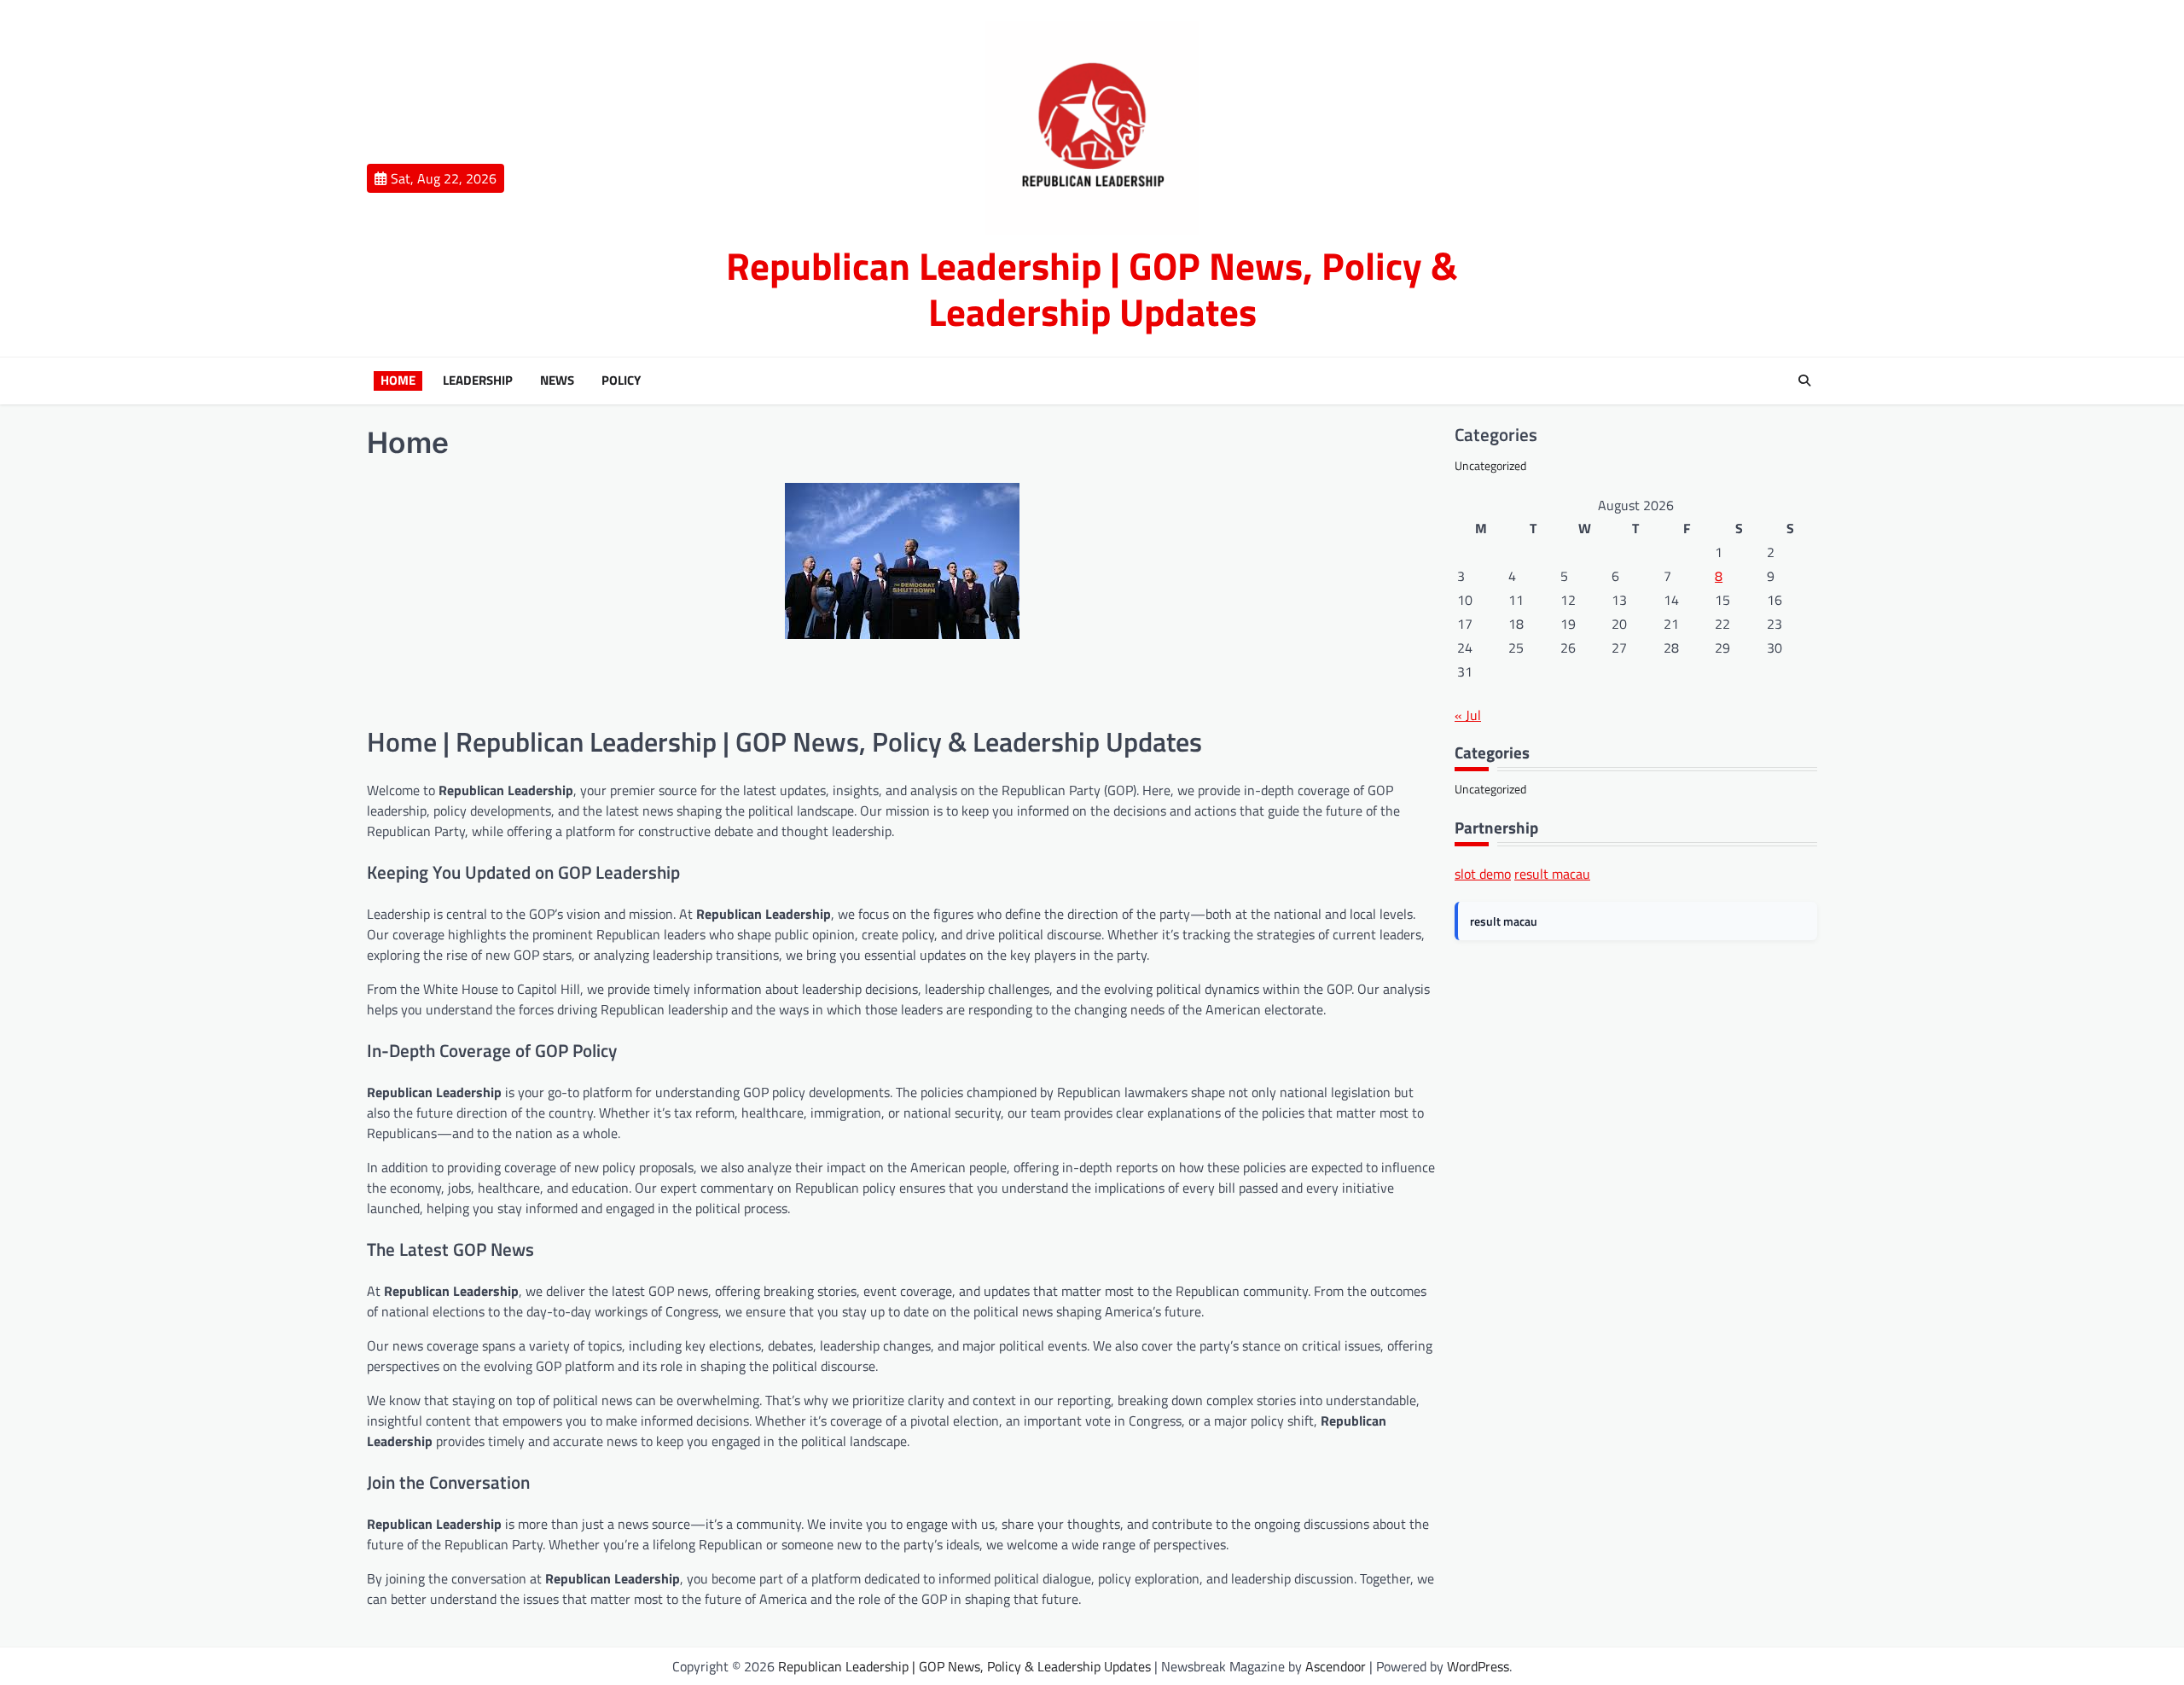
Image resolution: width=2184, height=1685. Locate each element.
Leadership (478, 381)
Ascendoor (1336, 1666)
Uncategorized (1490, 465)
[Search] (1804, 381)
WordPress (1478, 1666)
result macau (1552, 874)
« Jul (1468, 715)
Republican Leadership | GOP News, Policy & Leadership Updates (1092, 288)
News (557, 381)
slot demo (1483, 874)
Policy (621, 381)
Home (398, 381)
